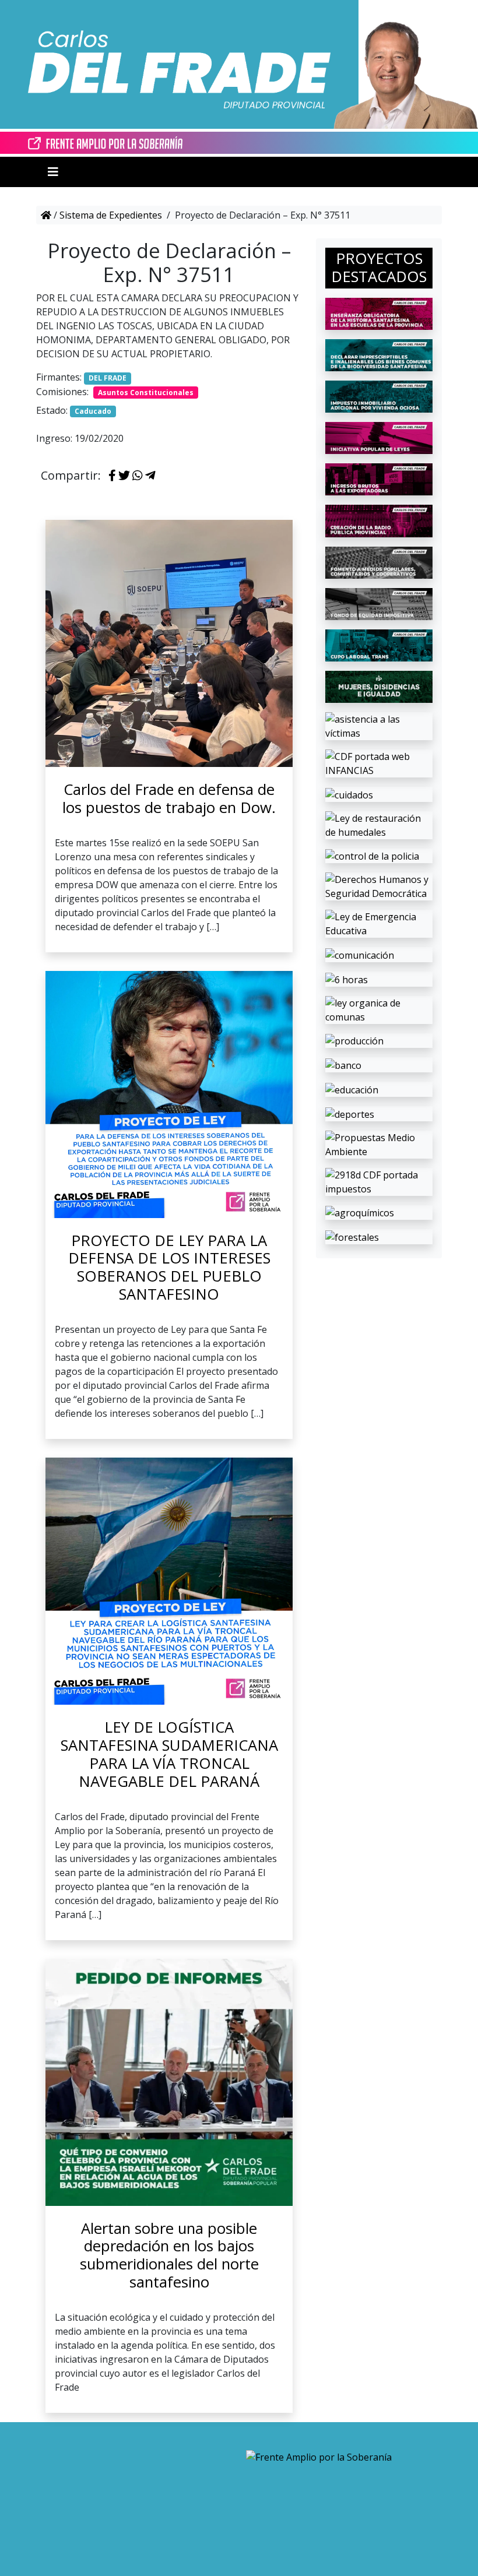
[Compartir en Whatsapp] (138, 476)
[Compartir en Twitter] (124, 476)
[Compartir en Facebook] (112, 476)
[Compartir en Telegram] (150, 476)
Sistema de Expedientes (111, 215)
